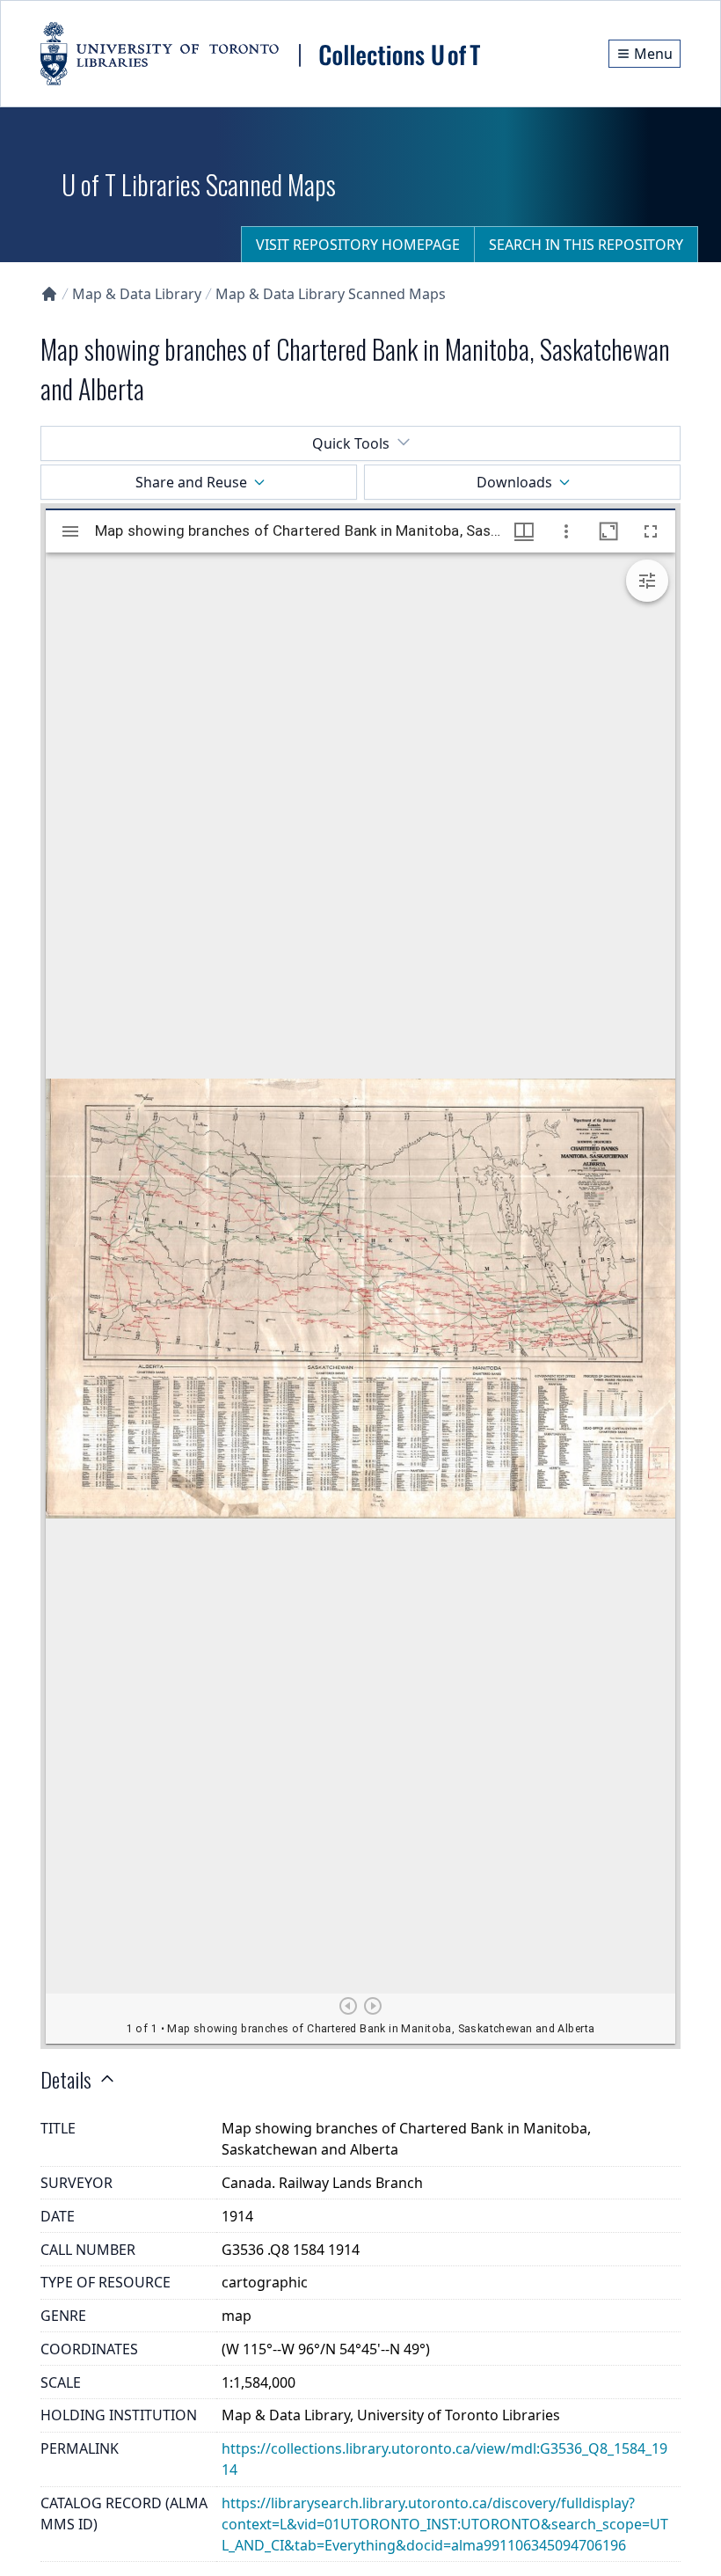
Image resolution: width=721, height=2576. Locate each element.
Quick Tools (351, 443)
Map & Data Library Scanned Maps (331, 294)
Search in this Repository (586, 245)
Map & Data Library (137, 294)
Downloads (514, 482)
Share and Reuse (191, 482)
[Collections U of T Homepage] (49, 294)
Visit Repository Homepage (358, 245)
